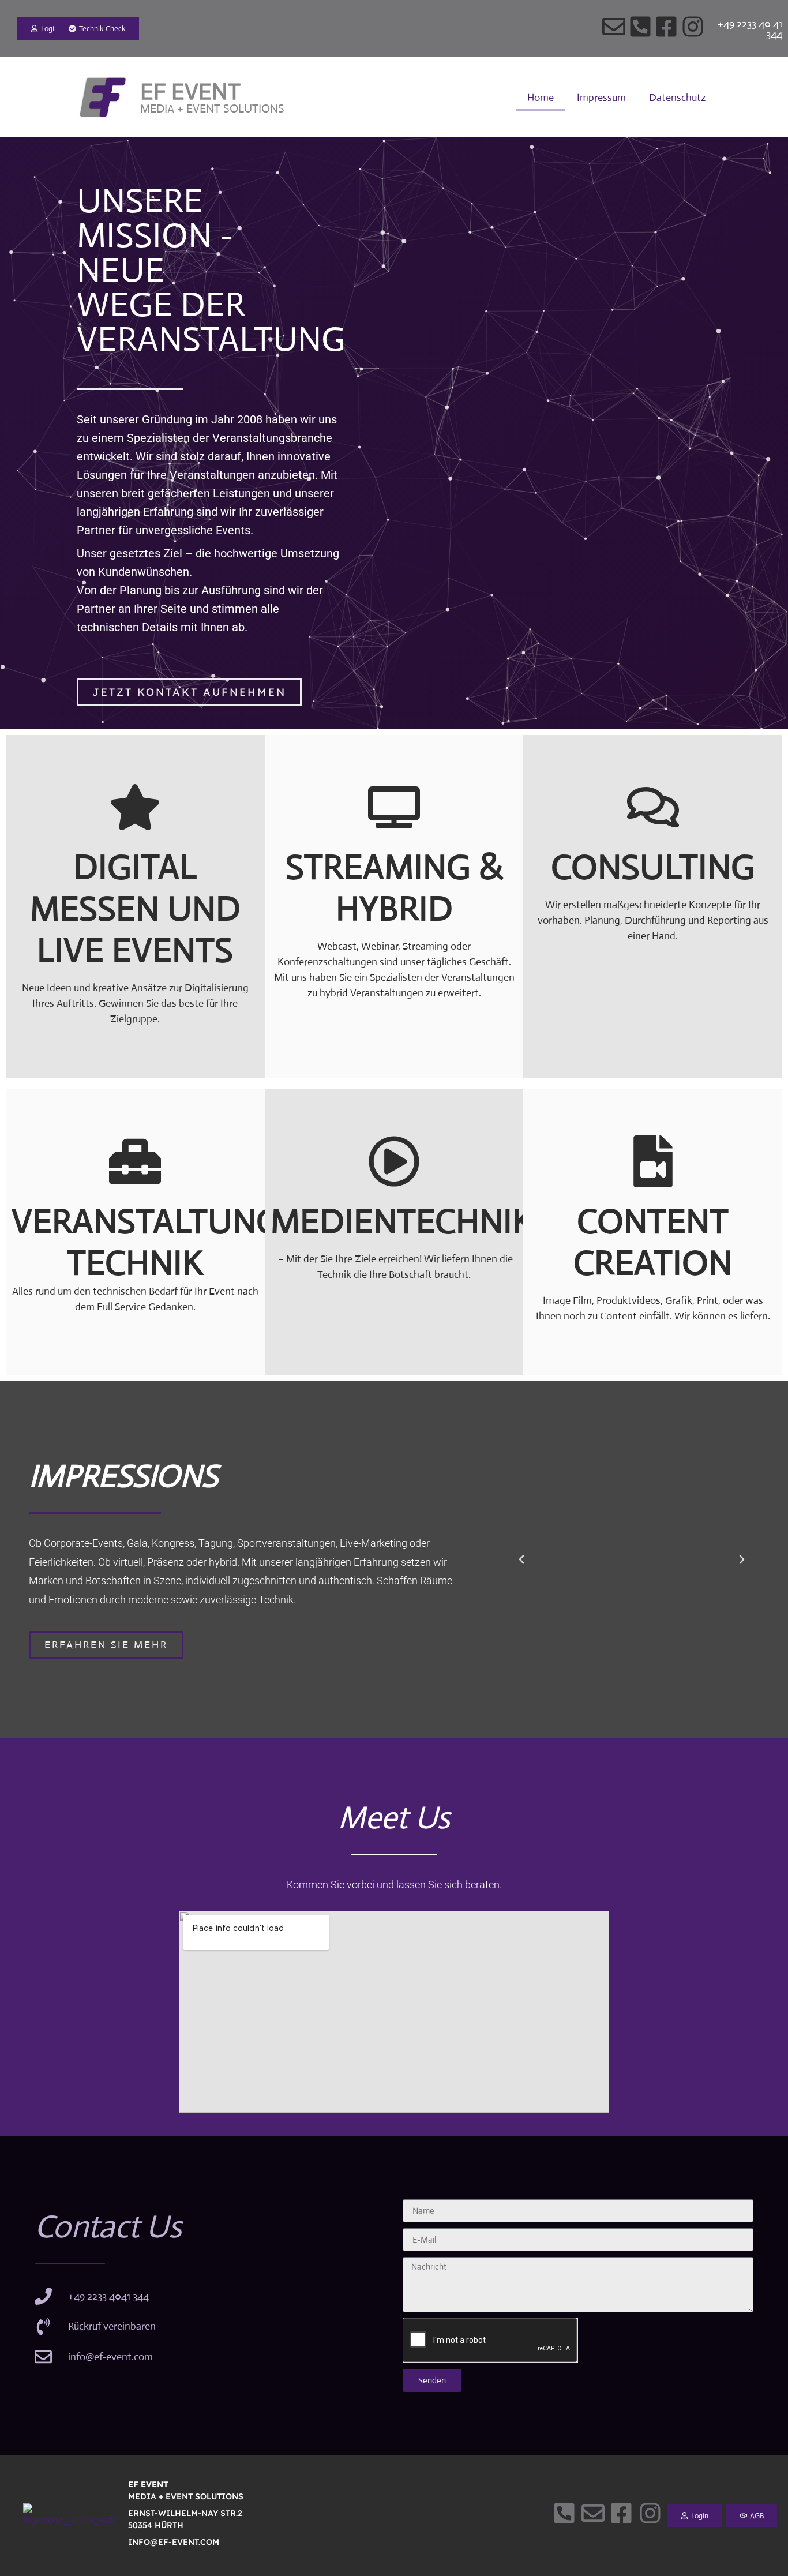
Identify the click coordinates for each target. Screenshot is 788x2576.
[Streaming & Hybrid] (394, 807)
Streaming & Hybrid (394, 888)
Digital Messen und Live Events (135, 908)
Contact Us (108, 2227)
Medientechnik (402, 1221)
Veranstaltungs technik (155, 1242)
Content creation (653, 1242)
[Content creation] (653, 1161)
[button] (521, 1559)
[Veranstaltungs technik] (135, 1161)
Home (541, 98)
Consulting (653, 867)
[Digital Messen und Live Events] (135, 807)
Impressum (601, 98)
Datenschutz (677, 98)
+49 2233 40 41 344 (750, 29)
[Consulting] (653, 807)
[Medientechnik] (394, 1161)
